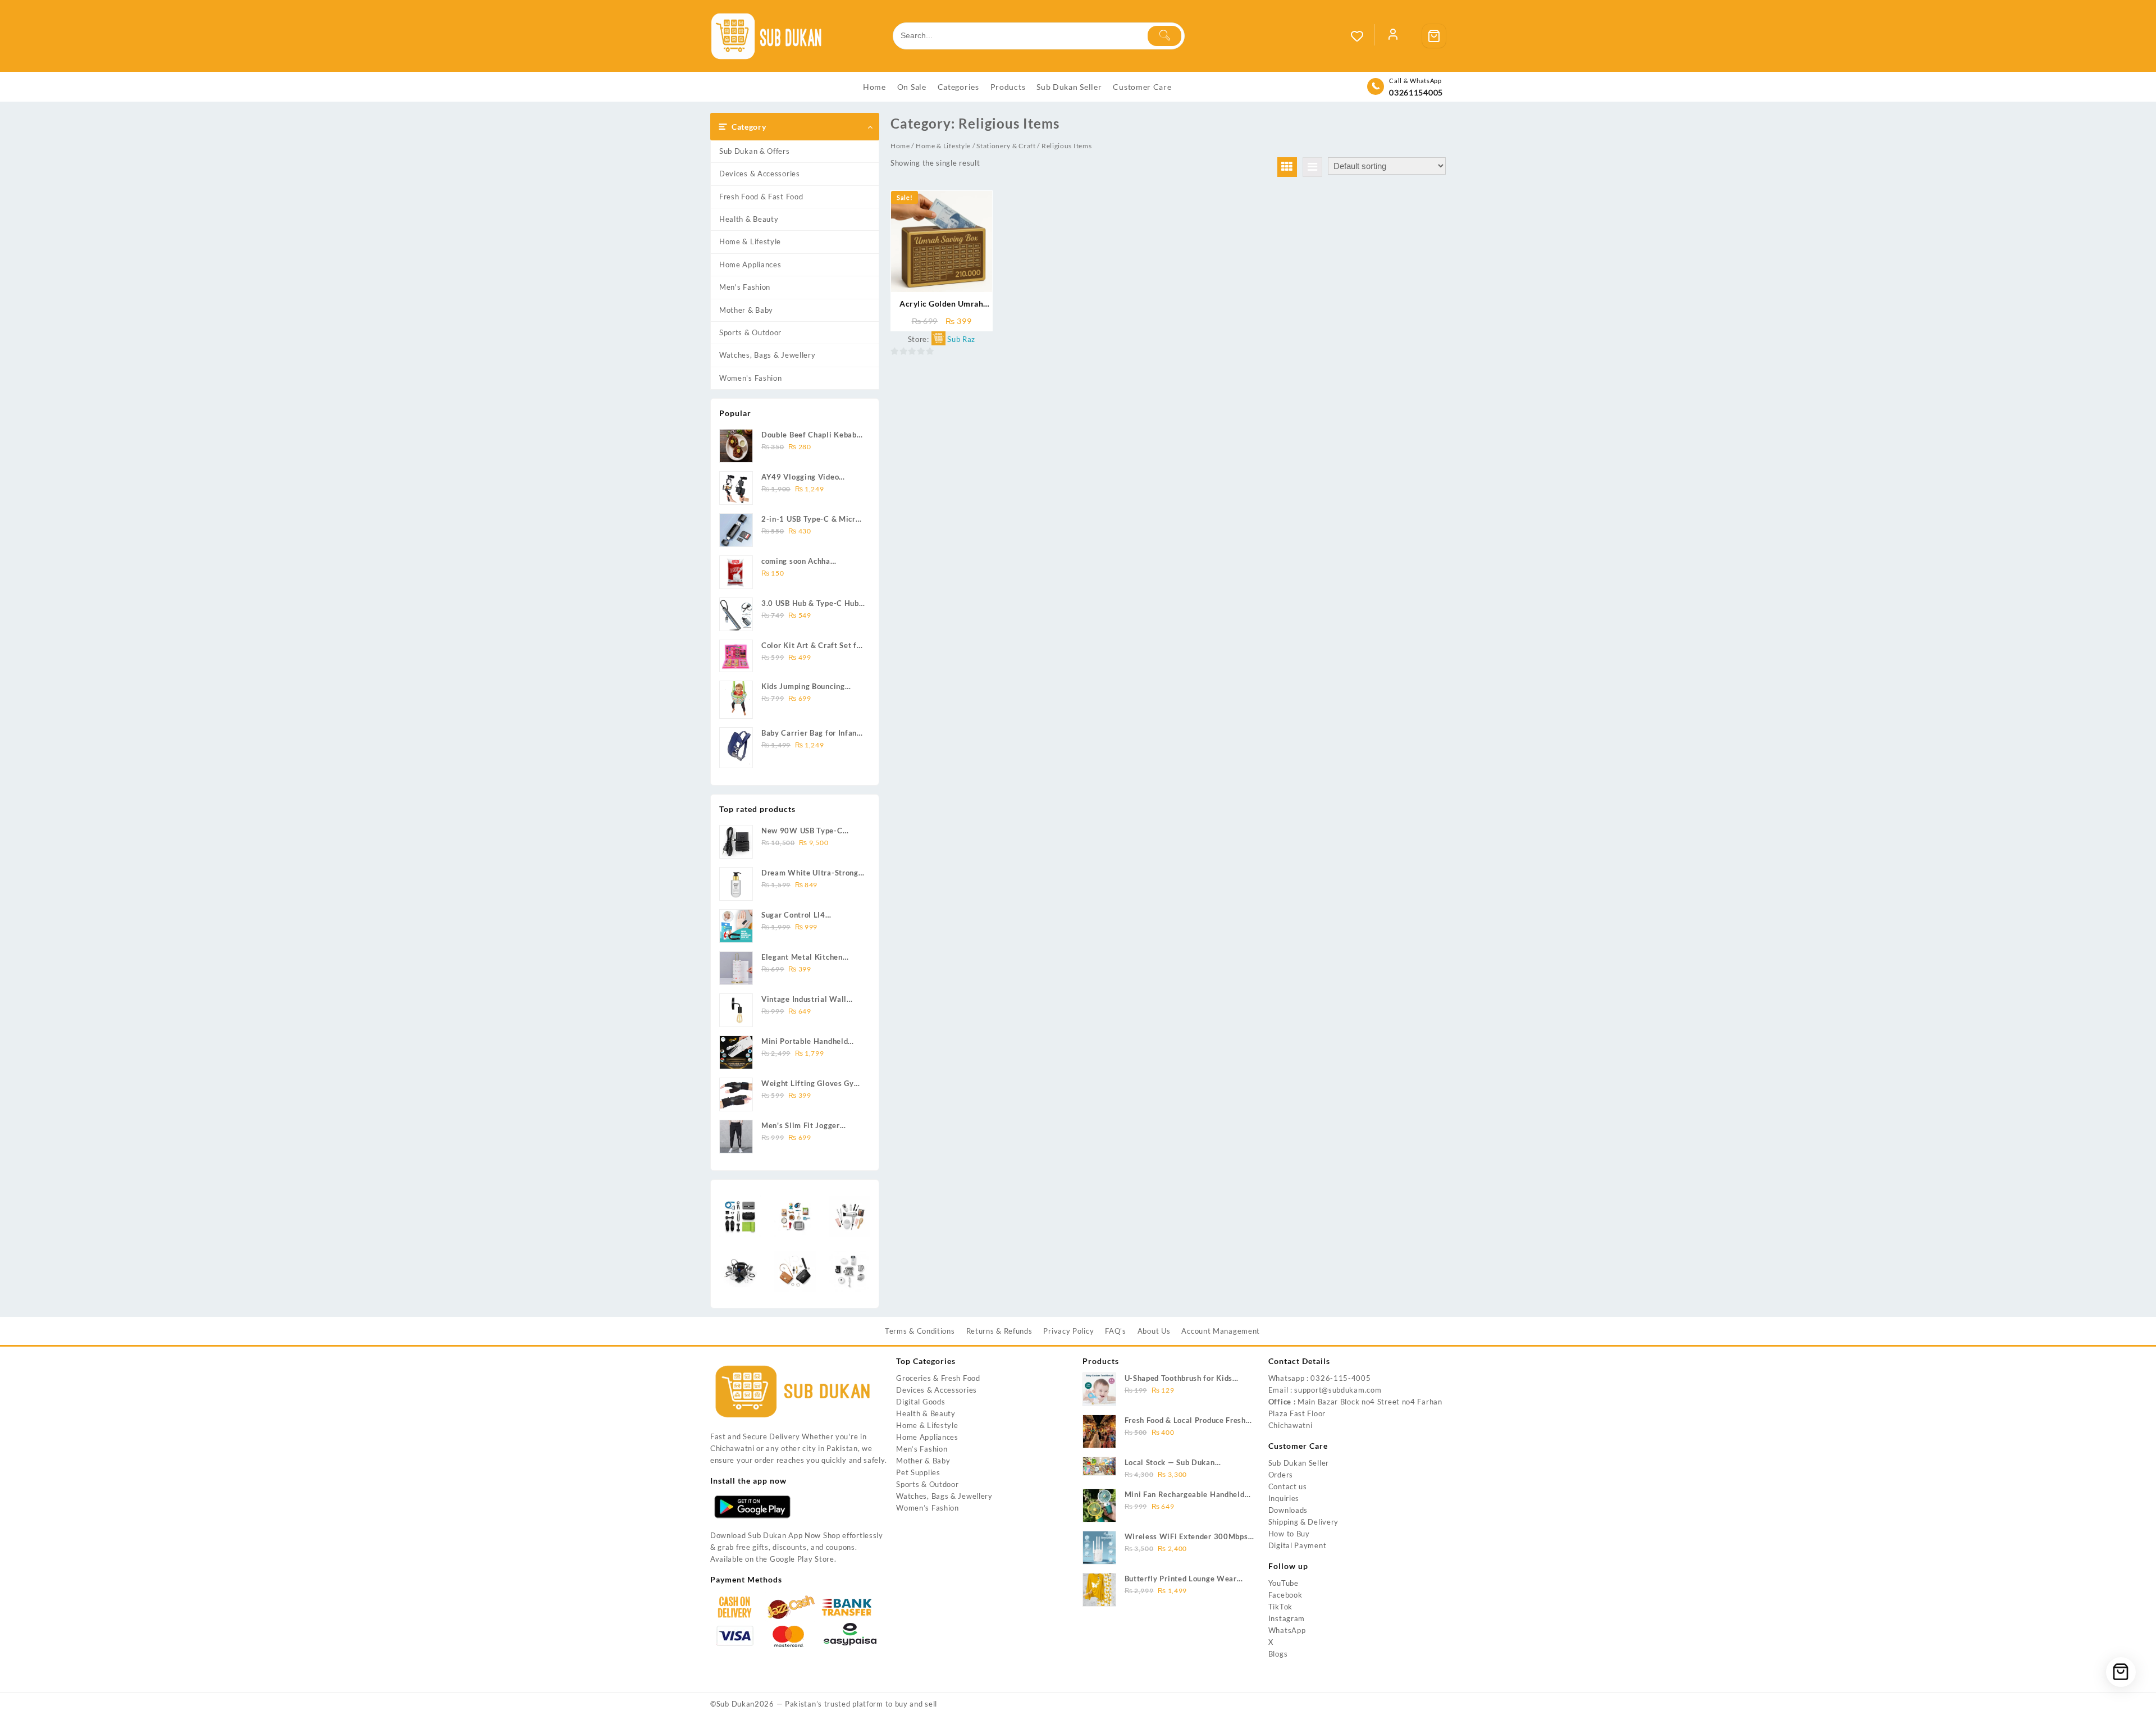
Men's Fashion (745, 287)
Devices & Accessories (760, 174)
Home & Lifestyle (750, 241)
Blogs (1278, 1654)
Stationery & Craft (1006, 146)
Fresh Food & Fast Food (761, 197)
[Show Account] (1393, 36)
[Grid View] (1287, 167)
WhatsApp (1287, 1630)
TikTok (1280, 1607)
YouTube (1283, 1583)
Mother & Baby (746, 310)
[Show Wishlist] (1363, 36)
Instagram (1287, 1618)
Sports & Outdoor (750, 332)
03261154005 (1416, 92)
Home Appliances (750, 264)
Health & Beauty (749, 219)
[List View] (1312, 167)
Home (900, 146)
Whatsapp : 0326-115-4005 (1320, 1378)
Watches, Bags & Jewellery (768, 355)
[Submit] (1164, 36)
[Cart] (1434, 36)
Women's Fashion (751, 378)
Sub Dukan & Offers (755, 151)
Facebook (1285, 1595)
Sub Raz (961, 339)
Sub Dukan (736, 1704)
